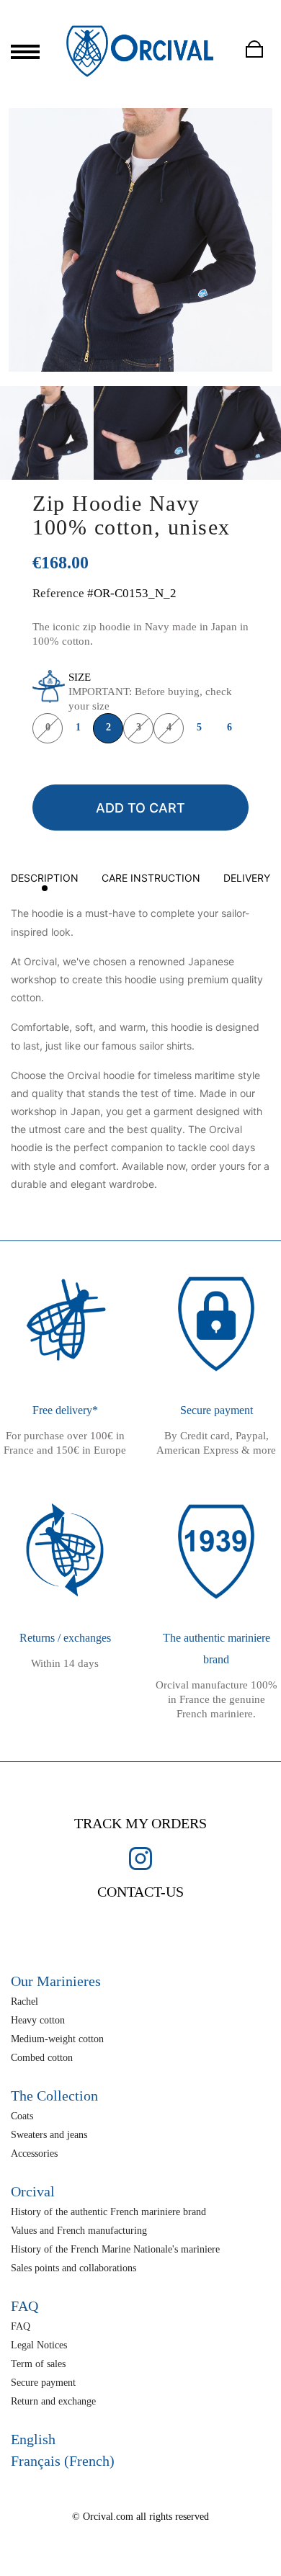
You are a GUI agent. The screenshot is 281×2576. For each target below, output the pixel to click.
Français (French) (63, 2461)
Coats (22, 2116)
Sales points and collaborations (73, 2268)
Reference (58, 593)
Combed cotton (42, 2058)
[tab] (45, 881)
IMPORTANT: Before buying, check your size (150, 692)
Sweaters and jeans (49, 2135)
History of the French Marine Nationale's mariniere (115, 2249)
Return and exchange (53, 2401)
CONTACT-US (140, 1892)
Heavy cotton (38, 2020)
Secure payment (43, 2383)
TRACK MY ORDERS (140, 1823)
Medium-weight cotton (57, 2039)
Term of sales (38, 2364)
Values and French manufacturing (79, 2231)
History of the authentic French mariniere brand (108, 2212)
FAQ (21, 2326)
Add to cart (140, 808)
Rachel (24, 2002)
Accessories (34, 2154)
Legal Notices (39, 2345)
